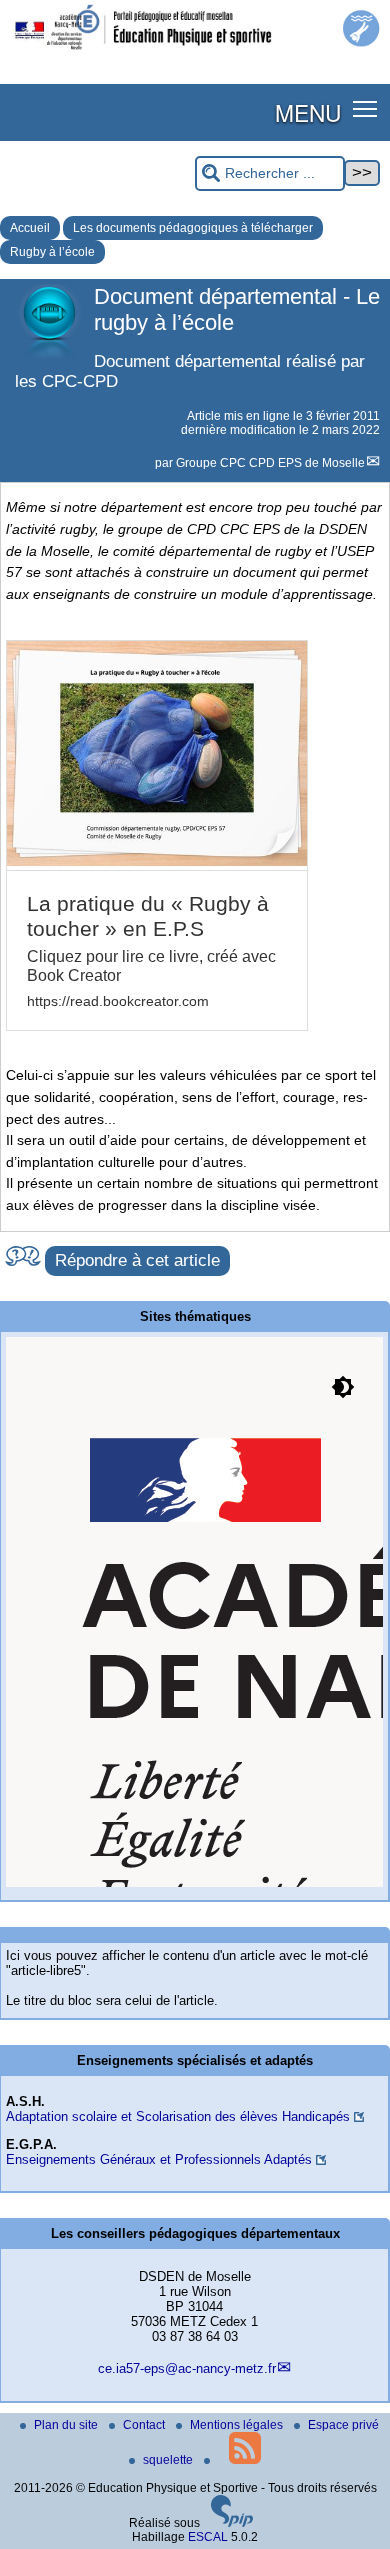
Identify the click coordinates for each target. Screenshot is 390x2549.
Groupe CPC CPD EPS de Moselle (270, 463)
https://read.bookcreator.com (118, 1001)
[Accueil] (195, 52)
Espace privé (343, 2425)
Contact (145, 2425)
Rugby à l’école (52, 252)
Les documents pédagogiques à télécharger (193, 228)
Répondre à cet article (137, 1260)
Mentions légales (238, 2425)
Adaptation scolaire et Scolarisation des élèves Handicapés (178, 2116)
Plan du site (67, 2425)
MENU (308, 112)
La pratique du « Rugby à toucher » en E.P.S (148, 916)
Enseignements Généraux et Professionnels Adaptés (159, 2159)
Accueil (30, 228)
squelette (169, 2460)
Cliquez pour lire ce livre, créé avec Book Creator (151, 966)
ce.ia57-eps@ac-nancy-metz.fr (187, 2368)
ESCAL (208, 2537)
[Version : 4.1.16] (232, 2523)
